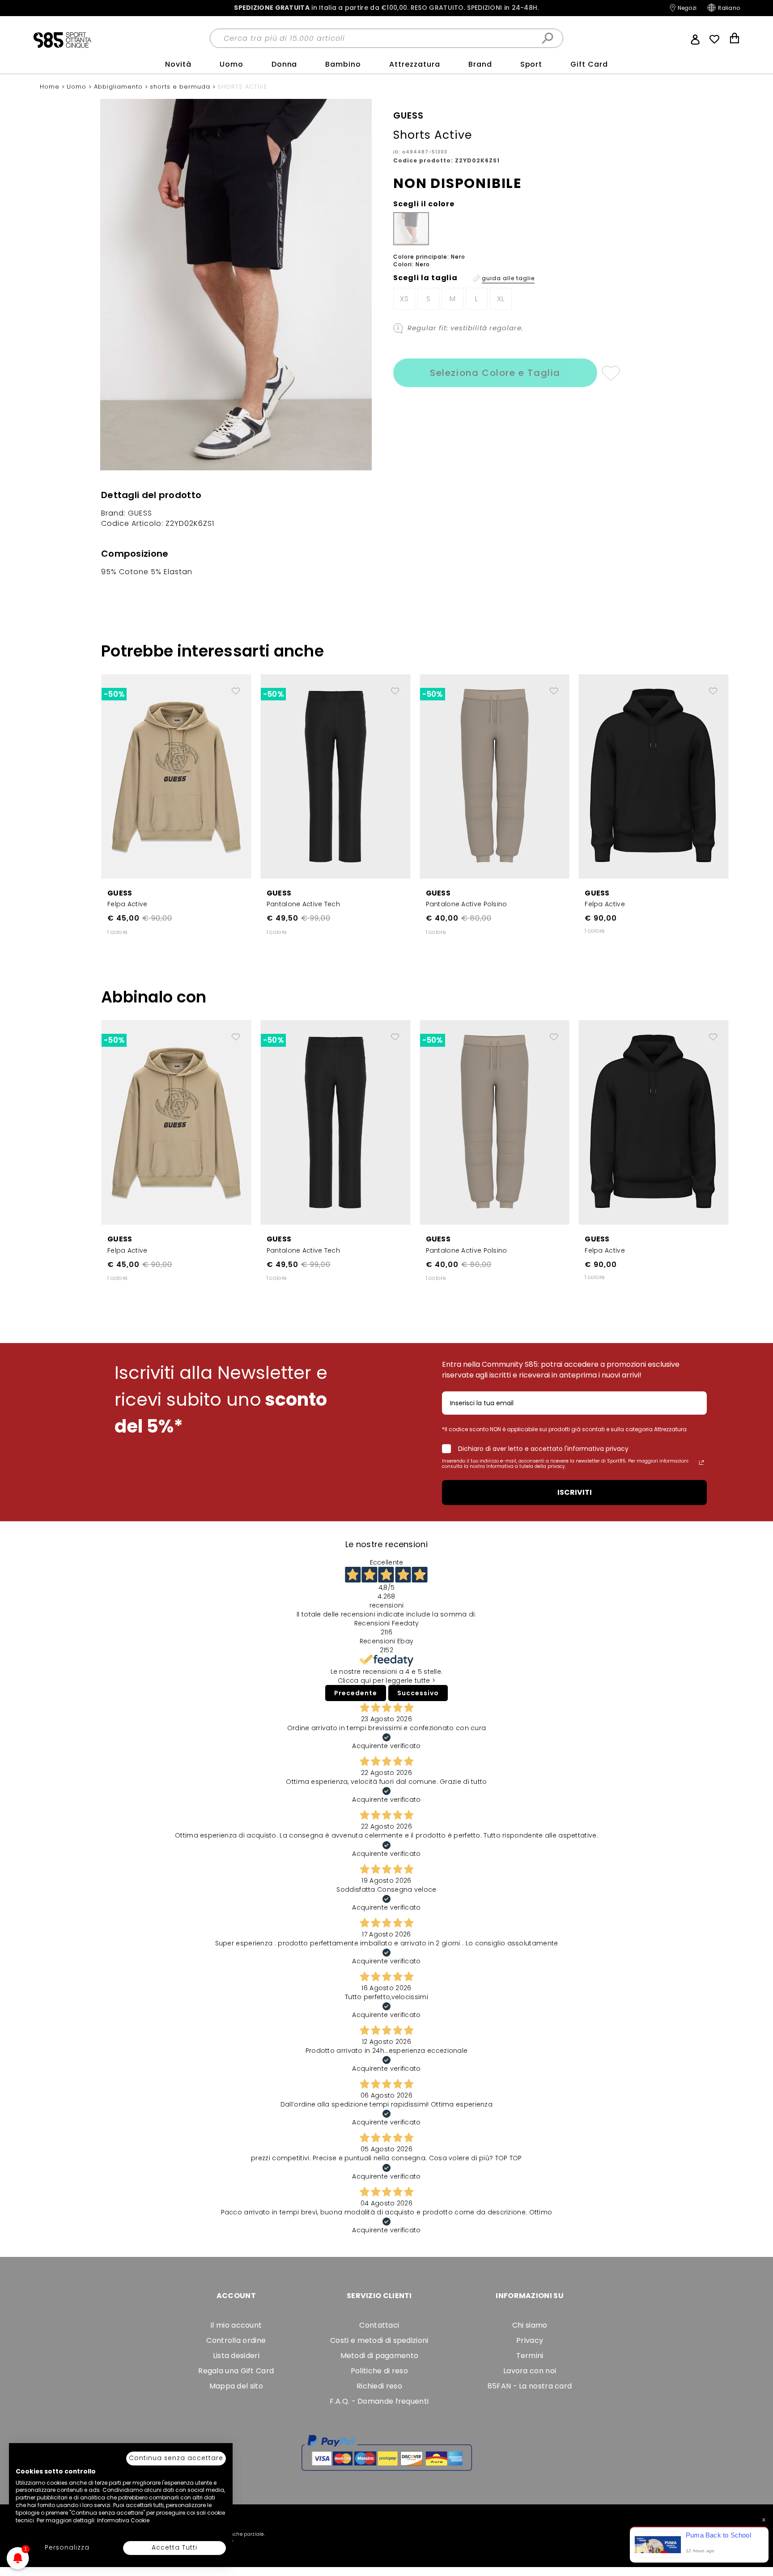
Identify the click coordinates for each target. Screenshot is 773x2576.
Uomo (231, 64)
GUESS (120, 893)
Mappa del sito (236, 2386)
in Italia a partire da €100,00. (386, 8)
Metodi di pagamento (380, 2356)
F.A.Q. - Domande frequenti (379, 2401)
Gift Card (589, 64)
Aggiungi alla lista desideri (610, 373)
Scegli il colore (424, 204)
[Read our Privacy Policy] (701, 1463)
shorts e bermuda (181, 87)
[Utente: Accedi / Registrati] (695, 38)
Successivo (418, 1693)
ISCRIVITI (575, 1492)
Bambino (343, 64)
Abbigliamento (119, 87)
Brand (480, 64)
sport (531, 64)
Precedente (356, 1693)
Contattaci (379, 2325)
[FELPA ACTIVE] (176, 776)
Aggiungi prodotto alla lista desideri (236, 687)
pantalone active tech (303, 904)
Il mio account (236, 2325)
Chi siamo (530, 2325)
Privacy (530, 2340)
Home (51, 87)
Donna (285, 64)
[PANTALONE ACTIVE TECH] (336, 776)
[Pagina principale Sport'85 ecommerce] (62, 39)
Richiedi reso (379, 2386)
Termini (530, 2356)
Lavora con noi (530, 2371)
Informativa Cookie (123, 2520)
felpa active (127, 904)
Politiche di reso (379, 2371)
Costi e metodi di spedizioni (379, 2340)
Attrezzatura (415, 64)
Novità (178, 64)
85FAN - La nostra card (530, 2386)
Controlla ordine (236, 2340)
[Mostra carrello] (735, 39)
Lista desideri (236, 2356)
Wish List (714, 39)
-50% (114, 694)
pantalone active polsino (467, 904)
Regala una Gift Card (236, 2371)
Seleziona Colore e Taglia (495, 373)
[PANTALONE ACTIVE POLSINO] (495, 776)
